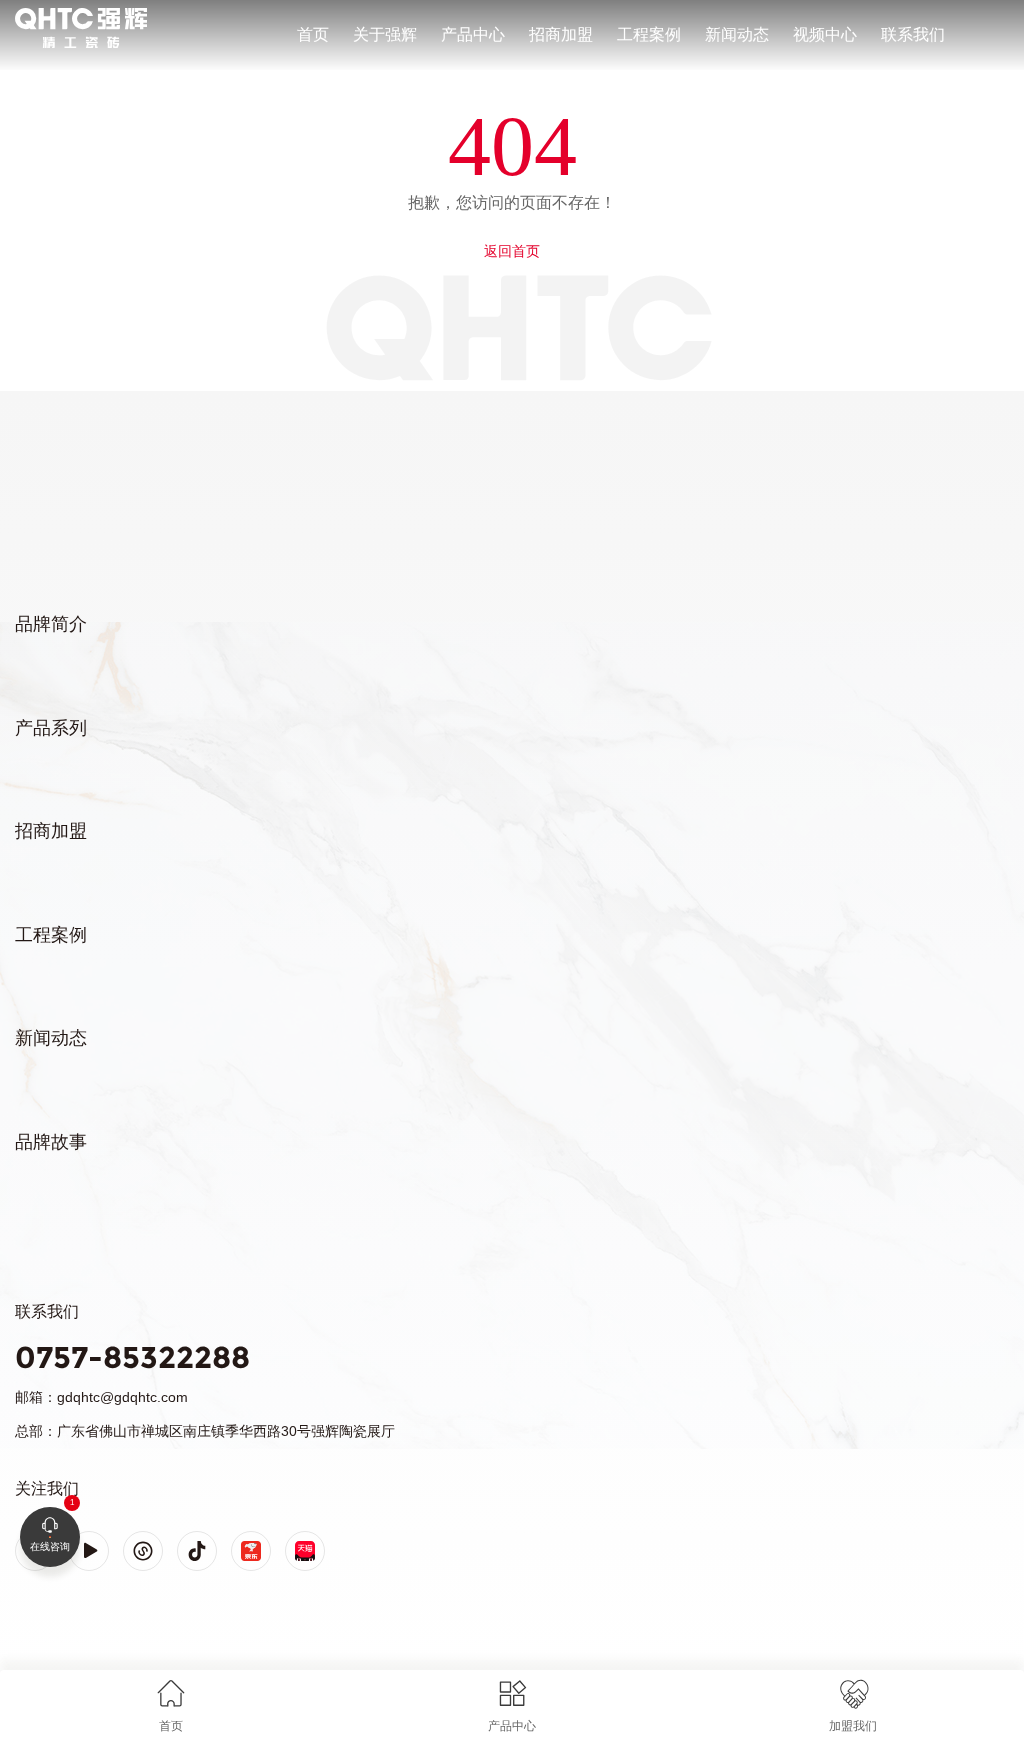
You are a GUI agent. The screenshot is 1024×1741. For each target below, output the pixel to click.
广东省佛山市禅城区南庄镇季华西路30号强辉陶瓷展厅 (226, 1431)
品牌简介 (51, 624)
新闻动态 (737, 34)
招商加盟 (561, 34)
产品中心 (473, 34)
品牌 (28, 11)
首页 (313, 34)
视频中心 (825, 34)
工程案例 (649, 34)
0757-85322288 (132, 1357)
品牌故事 (51, 1142)
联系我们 (913, 34)
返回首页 (512, 251)
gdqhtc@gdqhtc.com (122, 1397)
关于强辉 (385, 34)
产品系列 (51, 728)
